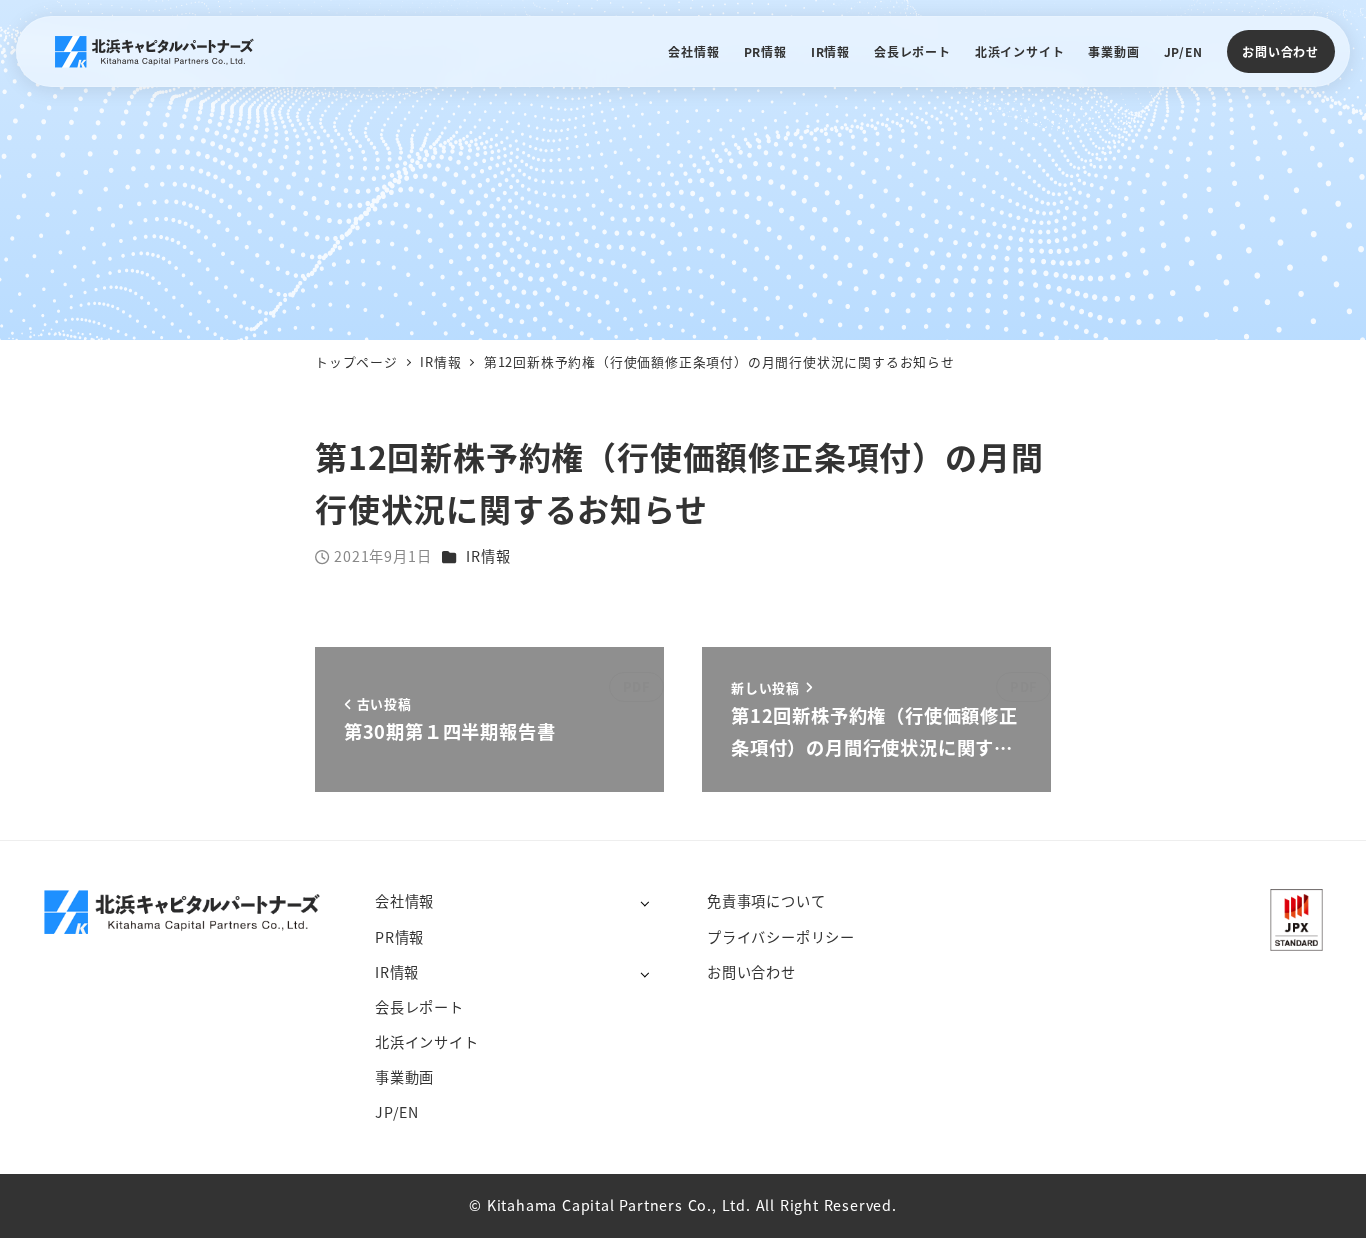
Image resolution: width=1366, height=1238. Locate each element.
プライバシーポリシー (781, 937)
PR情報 (399, 937)
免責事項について (766, 901)
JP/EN (397, 1112)
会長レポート (419, 1007)
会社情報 (404, 901)
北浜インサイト (427, 1042)
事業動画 (404, 1077)
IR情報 (488, 556)
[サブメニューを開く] (644, 902)
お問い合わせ (1280, 51)
